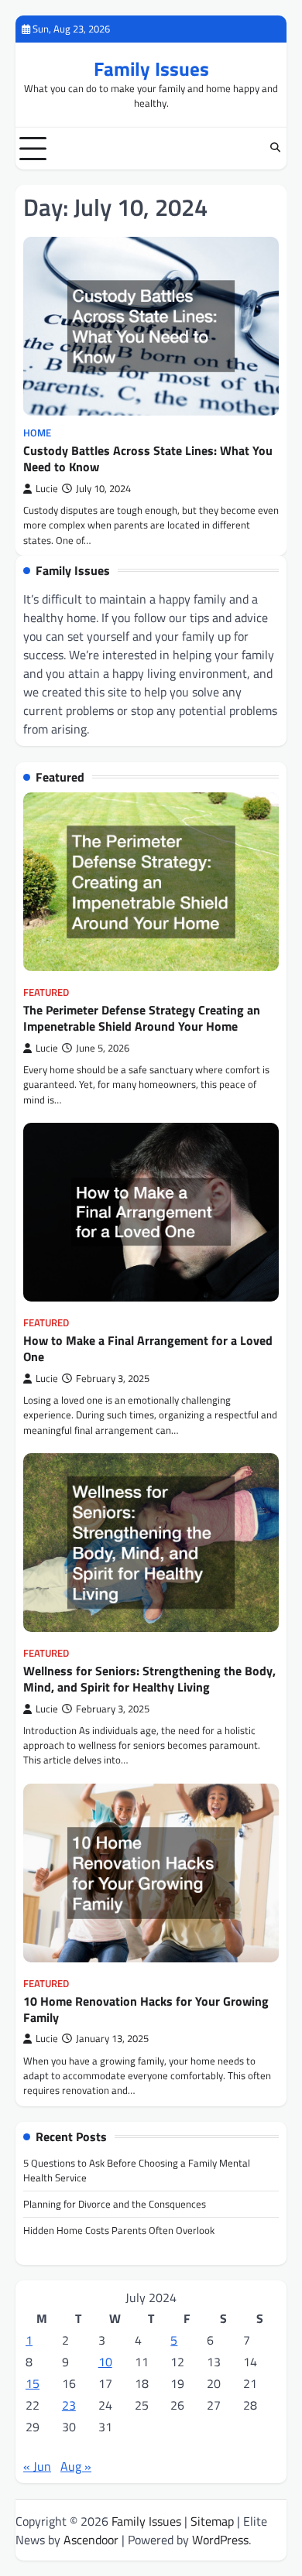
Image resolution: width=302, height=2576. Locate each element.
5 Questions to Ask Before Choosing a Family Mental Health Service (137, 2170)
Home (37, 433)
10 (105, 2362)
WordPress (220, 2540)
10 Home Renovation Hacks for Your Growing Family (146, 2009)
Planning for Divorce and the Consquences (115, 2204)
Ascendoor (91, 2540)
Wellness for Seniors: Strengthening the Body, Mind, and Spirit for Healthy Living (149, 1679)
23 (69, 2405)
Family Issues (151, 69)
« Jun (37, 2466)
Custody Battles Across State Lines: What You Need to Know (148, 458)
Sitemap (212, 2521)
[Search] (275, 149)
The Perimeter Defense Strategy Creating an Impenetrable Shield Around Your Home (142, 1018)
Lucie (47, 489)
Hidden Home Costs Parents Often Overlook (119, 2230)
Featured (46, 992)
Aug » (76, 2466)
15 (33, 2383)
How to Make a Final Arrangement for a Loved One (148, 1348)
